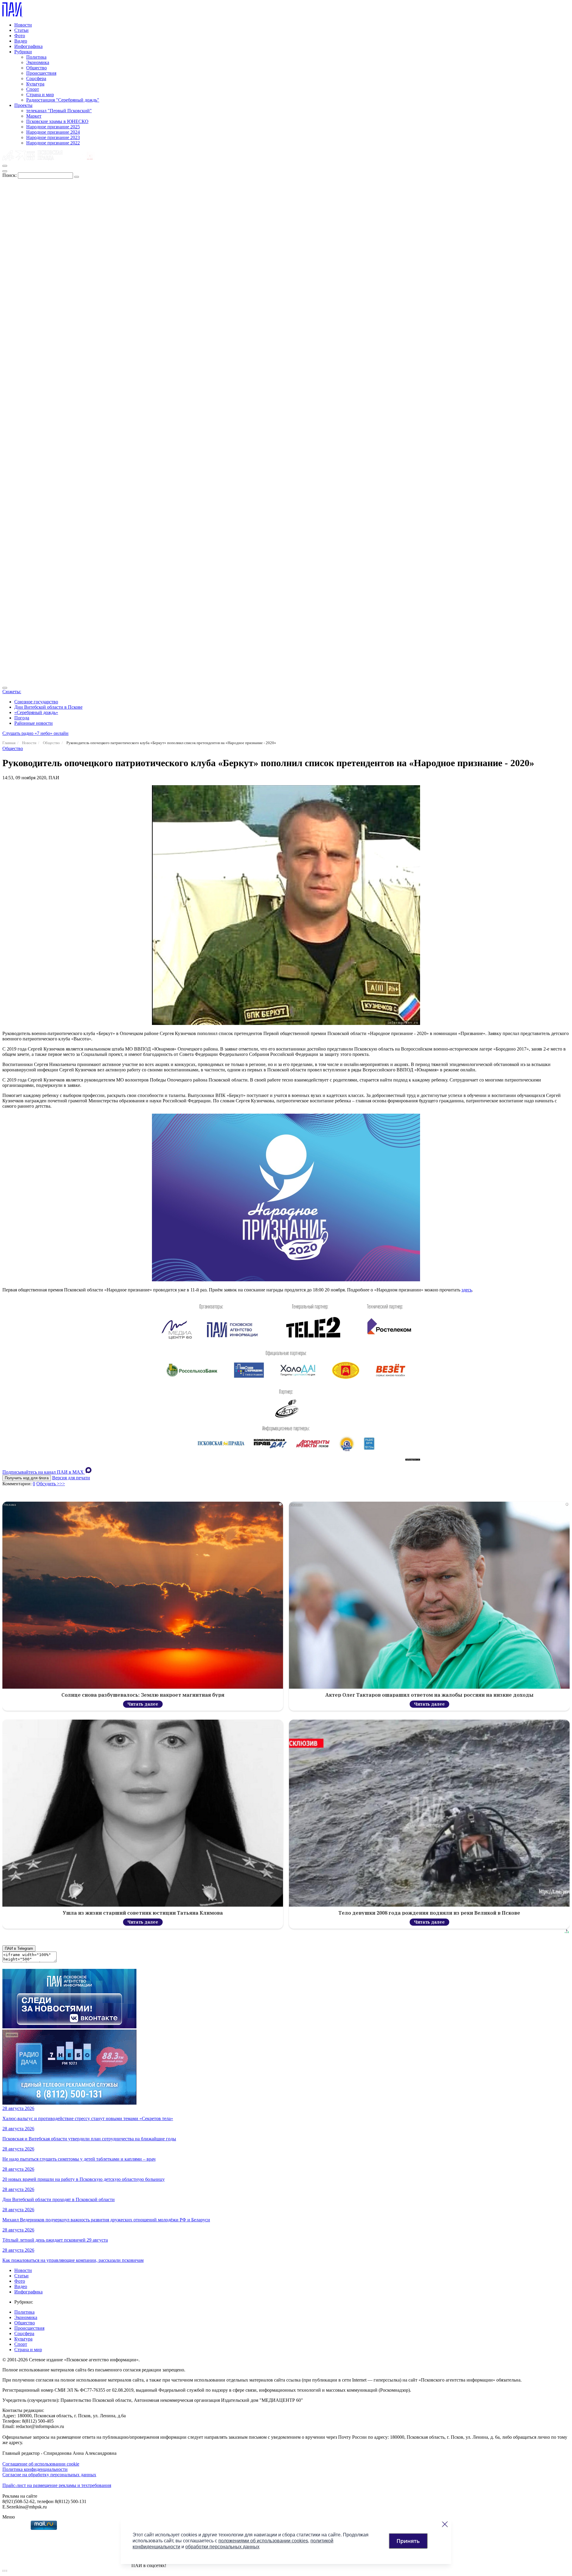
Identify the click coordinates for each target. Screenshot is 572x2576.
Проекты (23, 105)
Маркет (34, 116)
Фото (20, 36)
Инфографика (28, 46)
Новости (23, 25)
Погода (22, 718)
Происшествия (41, 73)
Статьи (21, 30)
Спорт (33, 89)
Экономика (38, 62)
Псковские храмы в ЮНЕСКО (57, 121)
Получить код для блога (27, 1478)
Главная (9, 743)
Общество (36, 68)
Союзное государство (36, 702)
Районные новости (34, 723)
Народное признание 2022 (53, 143)
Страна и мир (40, 95)
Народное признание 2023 (53, 137)
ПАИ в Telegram (19, 1948)
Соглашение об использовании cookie (41, 2464)
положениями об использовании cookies (263, 2541)
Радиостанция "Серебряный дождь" (63, 100)
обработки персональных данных (222, 2547)
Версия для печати (71, 1478)
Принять (408, 2541)
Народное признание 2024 (53, 132)
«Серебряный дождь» (36, 712)
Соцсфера (36, 78)
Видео (21, 41)
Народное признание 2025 (53, 127)
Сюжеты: (12, 692)
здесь (467, 1290)
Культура (35, 84)
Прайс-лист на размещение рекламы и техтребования (57, 2485)
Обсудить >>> (51, 1484)
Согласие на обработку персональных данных (49, 2475)
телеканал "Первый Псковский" (59, 111)
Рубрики (23, 52)
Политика (36, 57)
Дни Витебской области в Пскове (48, 707)
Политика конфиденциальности (35, 2469)
